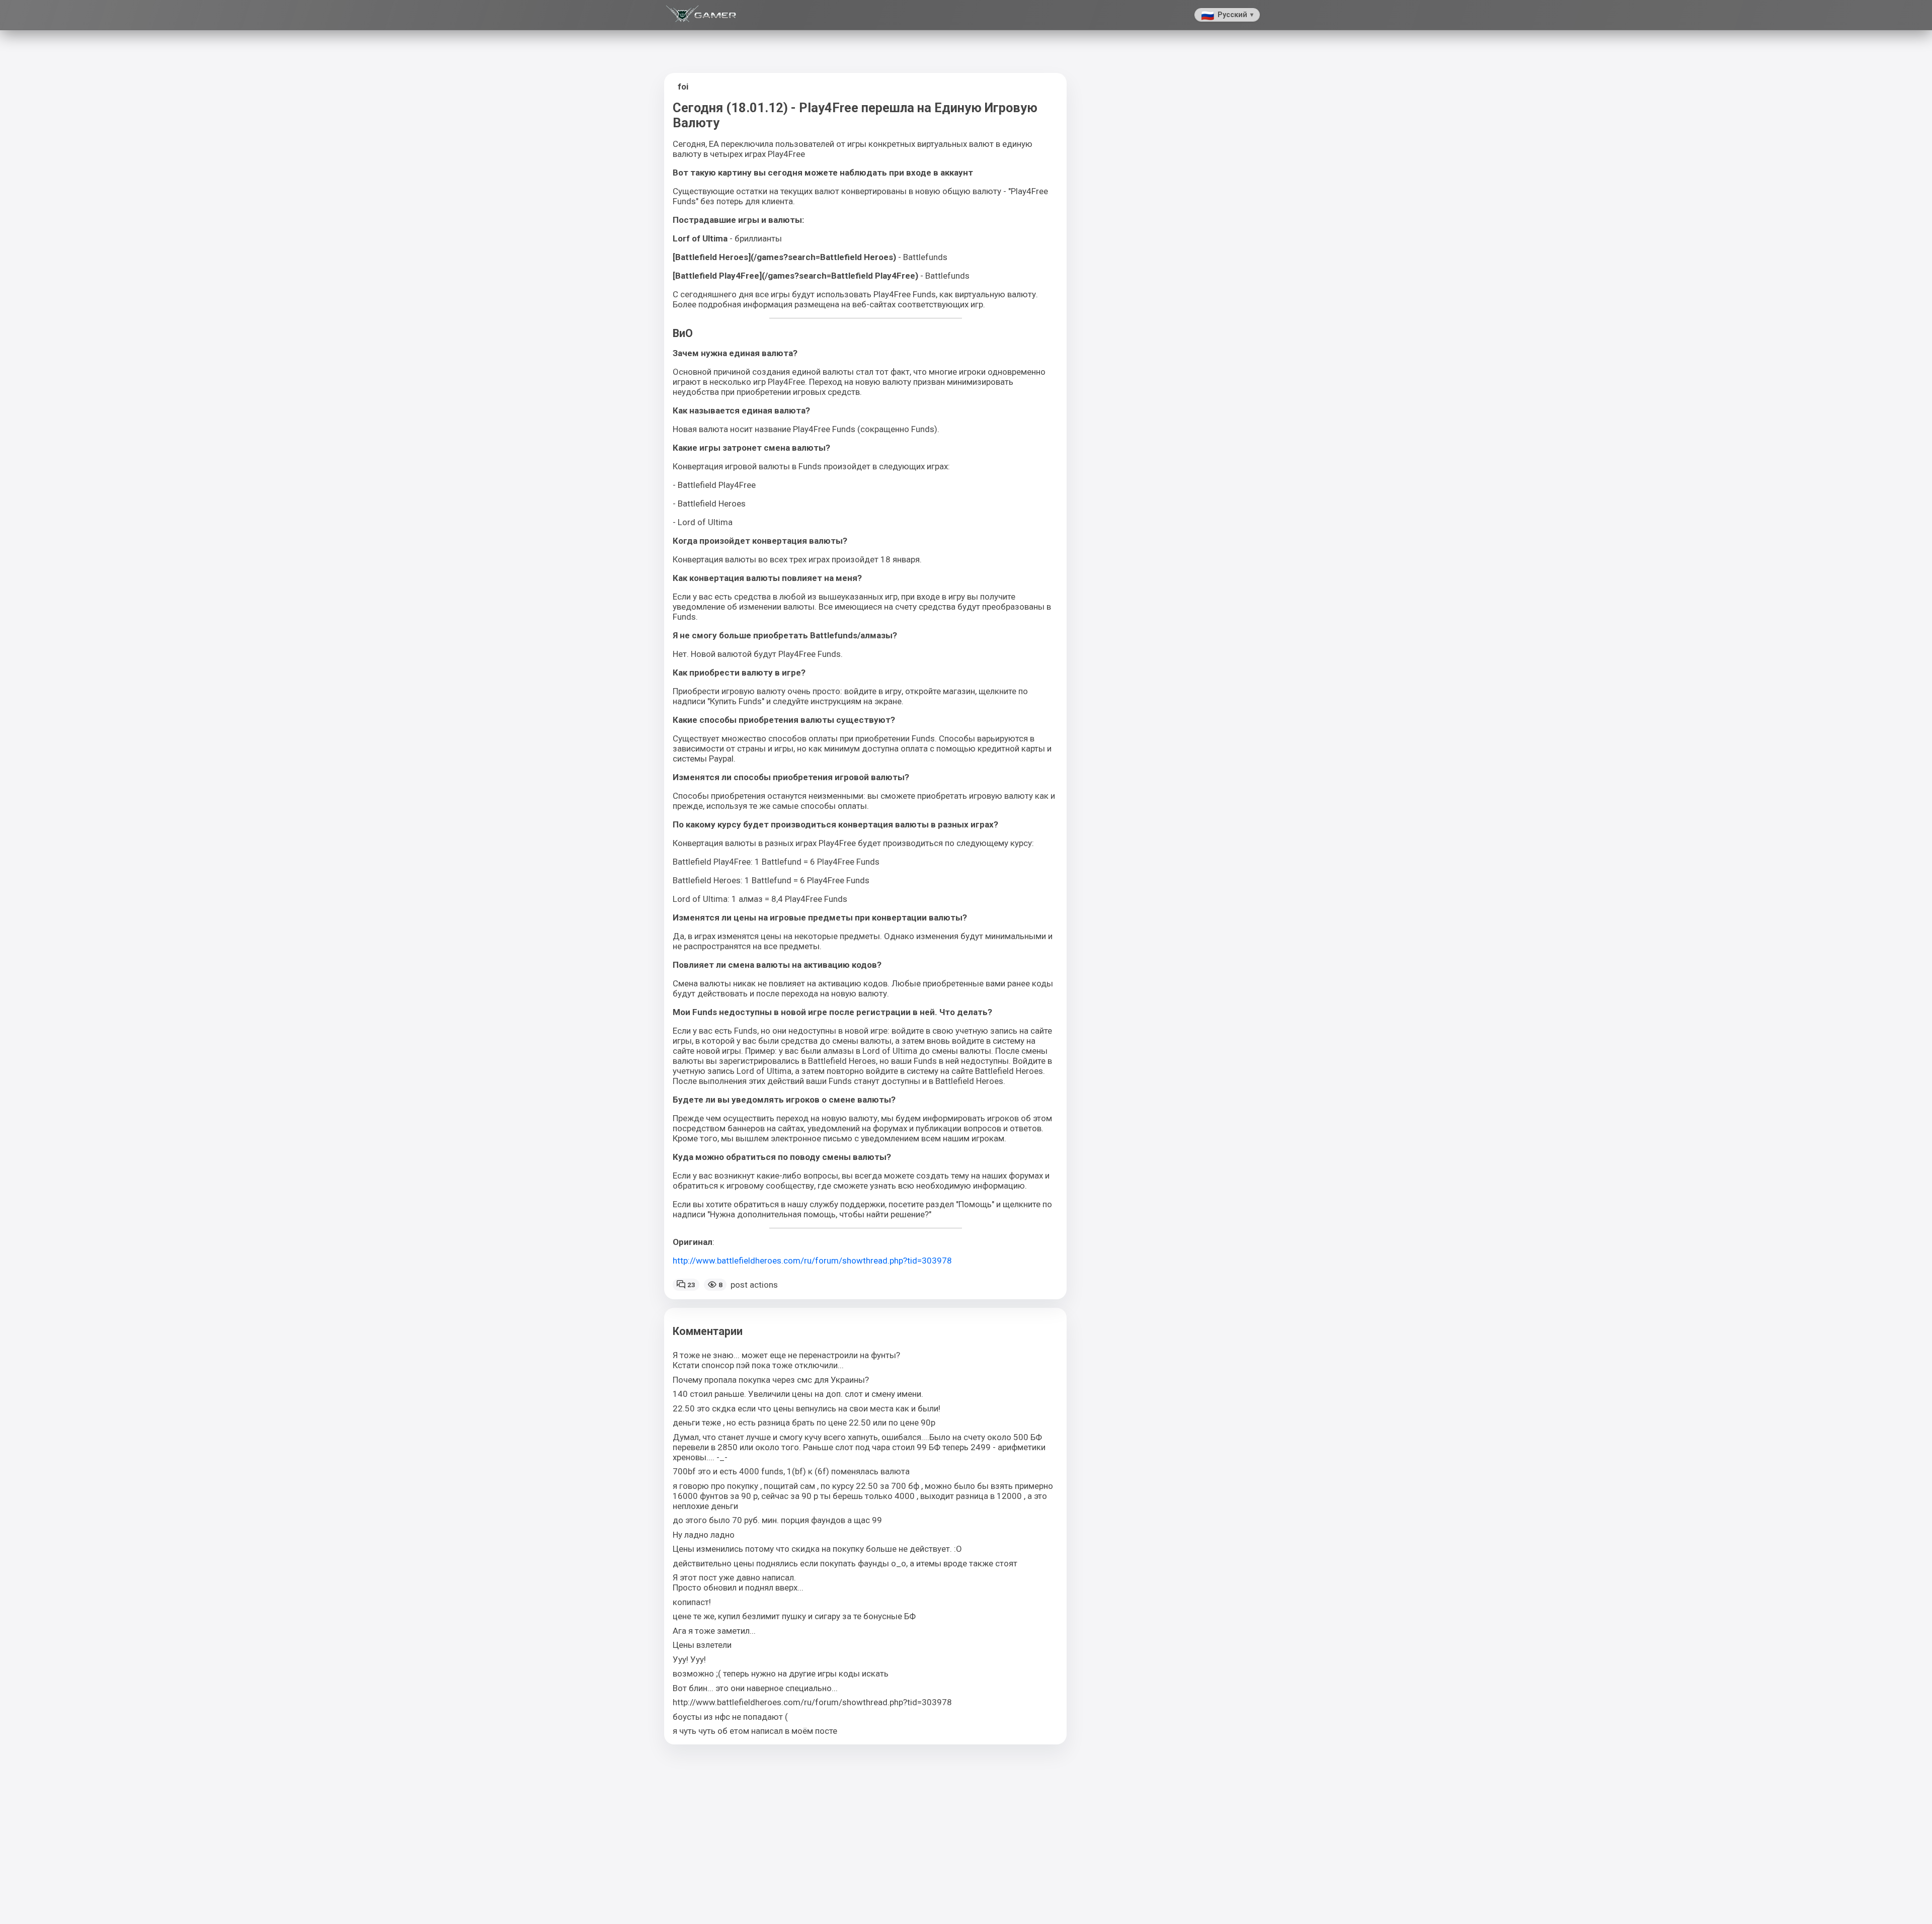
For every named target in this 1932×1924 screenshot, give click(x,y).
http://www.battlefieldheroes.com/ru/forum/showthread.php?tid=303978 (812, 1261)
